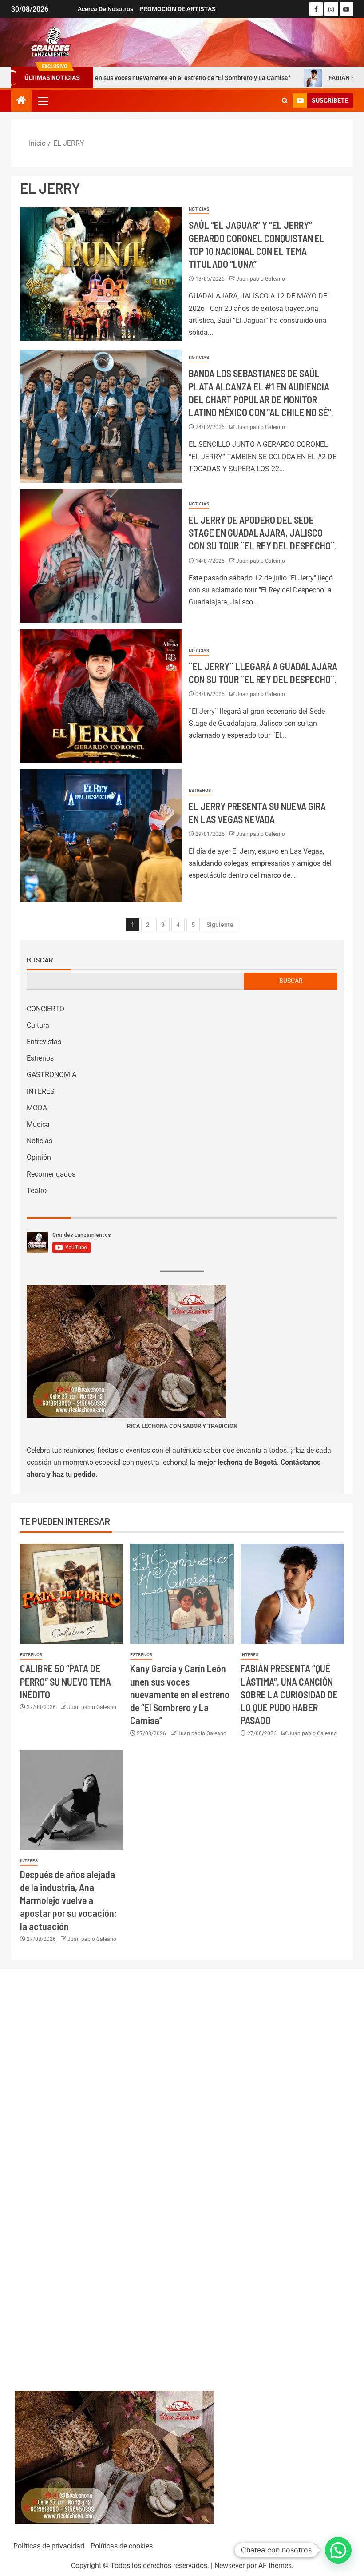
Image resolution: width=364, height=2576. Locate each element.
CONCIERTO (45, 1009)
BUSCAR (291, 981)
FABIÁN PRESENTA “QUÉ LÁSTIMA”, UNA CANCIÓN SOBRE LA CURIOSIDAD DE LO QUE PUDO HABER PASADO (289, 1694)
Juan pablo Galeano (261, 279)
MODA (37, 1108)
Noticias (199, 209)
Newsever (229, 2566)
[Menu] (42, 101)
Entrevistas (44, 1042)
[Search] (285, 101)
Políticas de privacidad (49, 2546)
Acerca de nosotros (105, 9)
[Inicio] (21, 101)
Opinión (39, 1157)
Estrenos (200, 790)
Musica (38, 1124)
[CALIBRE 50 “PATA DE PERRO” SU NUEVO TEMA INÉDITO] (72, 1594)
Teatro (37, 1191)
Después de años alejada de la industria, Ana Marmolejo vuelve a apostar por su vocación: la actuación (68, 1900)
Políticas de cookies (122, 2546)
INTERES (41, 1091)
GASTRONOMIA (51, 1075)
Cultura (38, 1025)
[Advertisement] (182, 2171)
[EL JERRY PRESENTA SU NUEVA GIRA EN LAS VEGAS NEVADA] (101, 836)
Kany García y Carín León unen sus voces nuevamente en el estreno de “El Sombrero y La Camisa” (180, 1694)
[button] (42, 101)
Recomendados (51, 1174)
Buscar (40, 960)
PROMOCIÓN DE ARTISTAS (178, 9)
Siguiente (220, 925)
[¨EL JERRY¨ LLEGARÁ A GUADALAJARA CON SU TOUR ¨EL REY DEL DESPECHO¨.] (101, 696)
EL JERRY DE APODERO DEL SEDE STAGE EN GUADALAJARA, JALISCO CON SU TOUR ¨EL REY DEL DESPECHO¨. (263, 533)
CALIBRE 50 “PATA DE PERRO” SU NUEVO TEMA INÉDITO (65, 1681)
